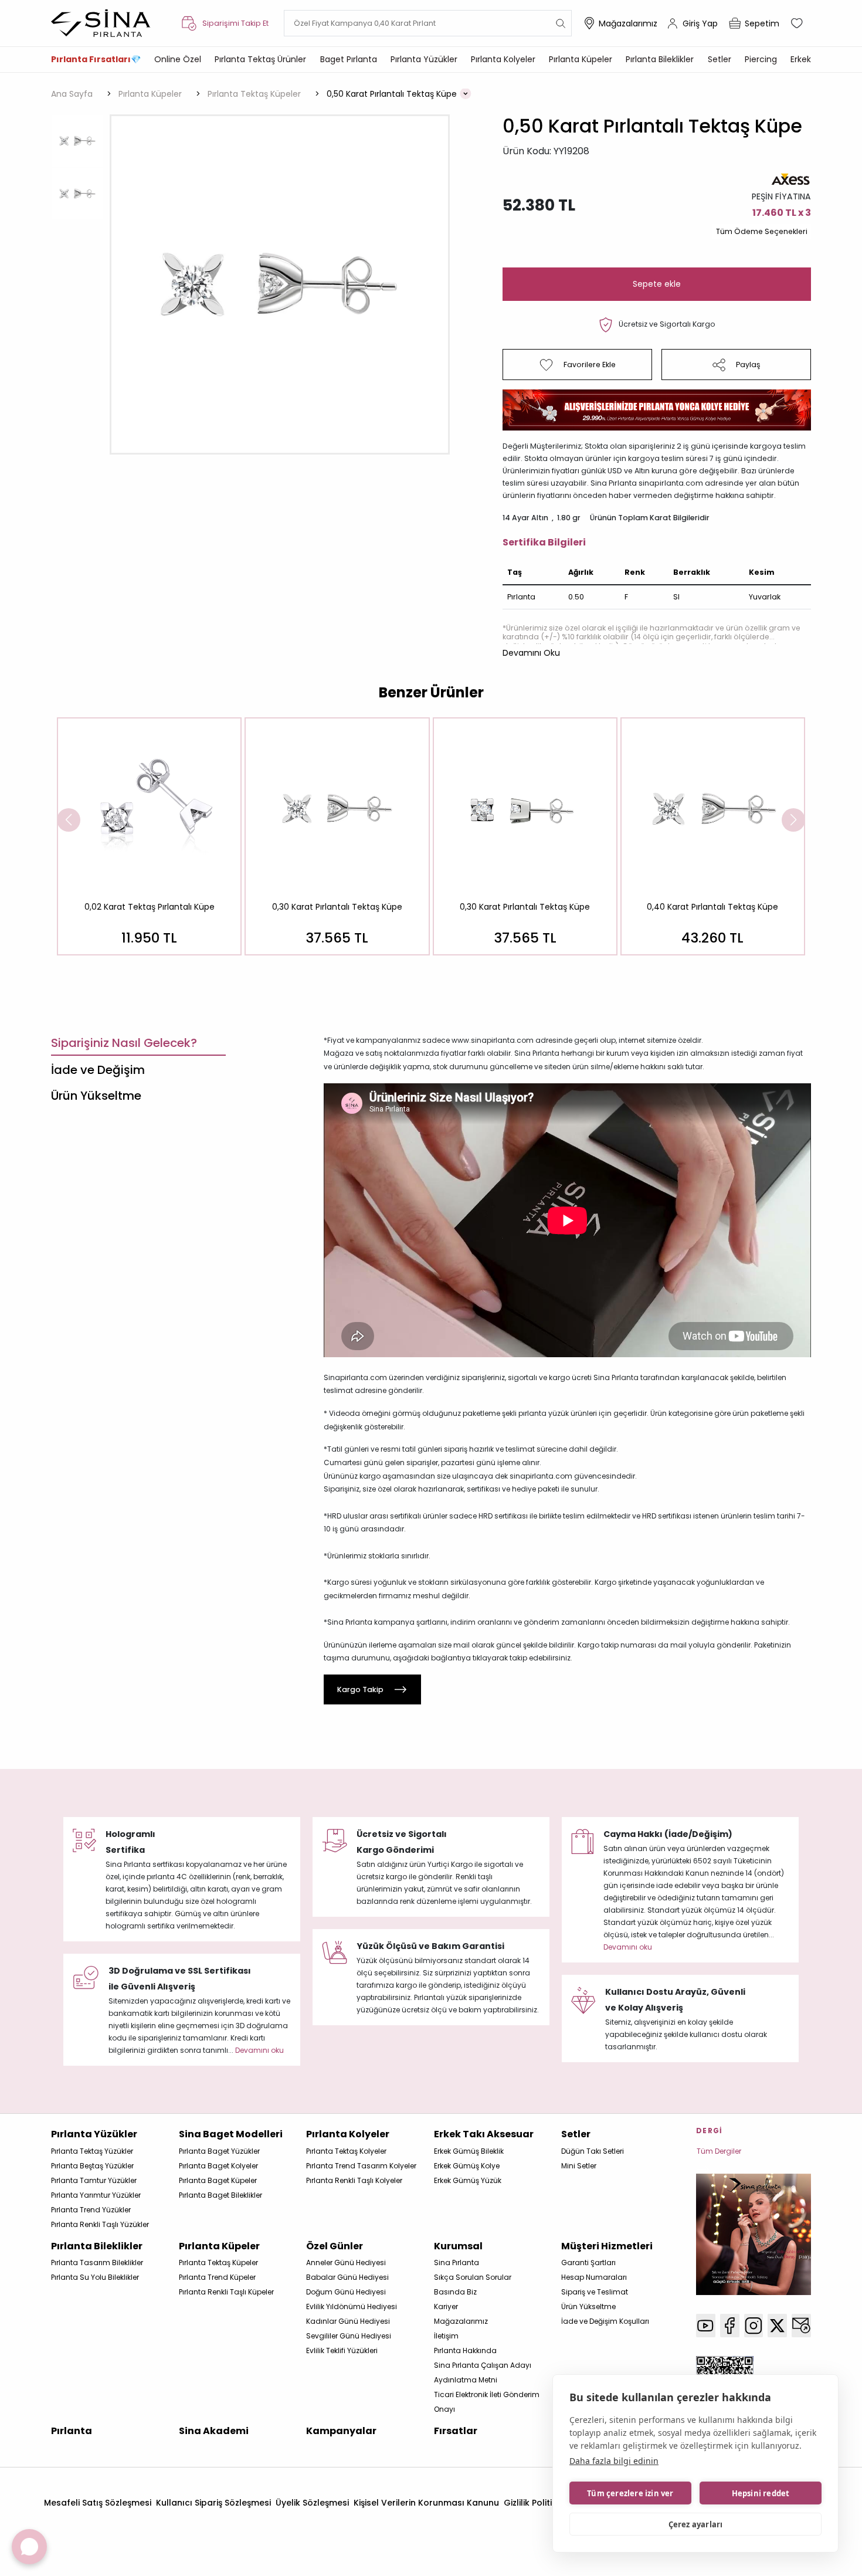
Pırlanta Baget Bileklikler (220, 2195)
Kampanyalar (341, 2431)
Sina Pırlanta (457, 2263)
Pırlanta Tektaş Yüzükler (92, 2151)
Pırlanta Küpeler (581, 59)
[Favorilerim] (798, 23)
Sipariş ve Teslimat (595, 2292)
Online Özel (178, 59)
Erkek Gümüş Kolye (467, 2166)
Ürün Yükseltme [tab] (96, 1096)
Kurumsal (458, 2246)
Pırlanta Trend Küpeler (217, 2277)
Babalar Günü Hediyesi (347, 2277)
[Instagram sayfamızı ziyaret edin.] (754, 2326)
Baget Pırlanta (349, 59)
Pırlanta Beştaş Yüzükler (92, 2166)
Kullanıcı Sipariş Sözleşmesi (213, 2503)
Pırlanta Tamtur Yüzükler (94, 2180)
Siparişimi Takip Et (235, 23)
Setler (720, 59)
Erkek (801, 59)
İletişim (446, 2336)
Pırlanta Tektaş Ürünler (260, 59)
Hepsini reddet (761, 2493)
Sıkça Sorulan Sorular (473, 2277)
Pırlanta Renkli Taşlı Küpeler (226, 2292)
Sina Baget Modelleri (231, 2134)
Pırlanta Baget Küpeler (218, 2180)
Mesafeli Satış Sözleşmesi (98, 2503)
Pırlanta (72, 2431)
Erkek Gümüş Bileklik (469, 2151)
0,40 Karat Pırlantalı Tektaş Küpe (712, 907)
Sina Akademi (214, 2431)
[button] (531, 653)
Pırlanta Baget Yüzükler (219, 2151)
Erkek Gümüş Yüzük (468, 2180)
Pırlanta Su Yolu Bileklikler (95, 2277)
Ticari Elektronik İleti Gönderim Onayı (487, 2402)
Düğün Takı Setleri (593, 2151)
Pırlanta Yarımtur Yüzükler (96, 2195)
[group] (149, 836)
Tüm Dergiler (719, 2151)
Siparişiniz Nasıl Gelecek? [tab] (124, 1043)
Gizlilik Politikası (537, 2503)
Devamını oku (628, 1947)
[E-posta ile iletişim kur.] (801, 2326)
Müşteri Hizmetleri (607, 2246)
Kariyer (446, 2306)
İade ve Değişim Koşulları (605, 2321)
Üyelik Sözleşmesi (312, 2503)
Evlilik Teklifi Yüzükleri (342, 2350)
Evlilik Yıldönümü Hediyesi (352, 2306)
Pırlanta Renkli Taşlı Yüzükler (100, 2224)
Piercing (761, 59)
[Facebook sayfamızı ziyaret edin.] (730, 2326)
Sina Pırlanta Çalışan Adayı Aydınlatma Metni (483, 2372)
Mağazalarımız (628, 23)
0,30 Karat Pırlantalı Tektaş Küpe (337, 907)
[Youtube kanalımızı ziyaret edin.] (706, 2326)
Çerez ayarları (696, 2524)
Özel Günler (335, 2246)
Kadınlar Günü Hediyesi (348, 2321)
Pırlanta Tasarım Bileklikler (97, 2263)
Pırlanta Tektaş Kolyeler (346, 2151)
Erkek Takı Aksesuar (484, 2134)
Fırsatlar (456, 2431)
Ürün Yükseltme (588, 2306)
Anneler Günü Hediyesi (346, 2263)
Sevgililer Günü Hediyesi (349, 2336)
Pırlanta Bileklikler (660, 59)
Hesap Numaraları (594, 2277)
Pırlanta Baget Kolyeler (218, 2166)
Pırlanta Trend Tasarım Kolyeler (361, 2166)
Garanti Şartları (588, 2263)
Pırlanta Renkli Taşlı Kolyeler (354, 2180)
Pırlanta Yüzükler (424, 59)
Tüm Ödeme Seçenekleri (762, 231)
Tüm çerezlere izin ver (630, 2493)
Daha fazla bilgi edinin (614, 2461)
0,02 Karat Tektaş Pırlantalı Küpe (150, 907)
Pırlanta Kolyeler (503, 59)
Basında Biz (455, 2292)
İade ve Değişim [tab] (98, 1070)
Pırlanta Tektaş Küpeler (218, 2263)
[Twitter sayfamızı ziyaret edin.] (777, 2326)
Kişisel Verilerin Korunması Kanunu (426, 2503)
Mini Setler (579, 2166)
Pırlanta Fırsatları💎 (96, 59)
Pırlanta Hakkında (465, 2350)
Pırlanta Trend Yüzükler (91, 2210)
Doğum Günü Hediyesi (346, 2292)
